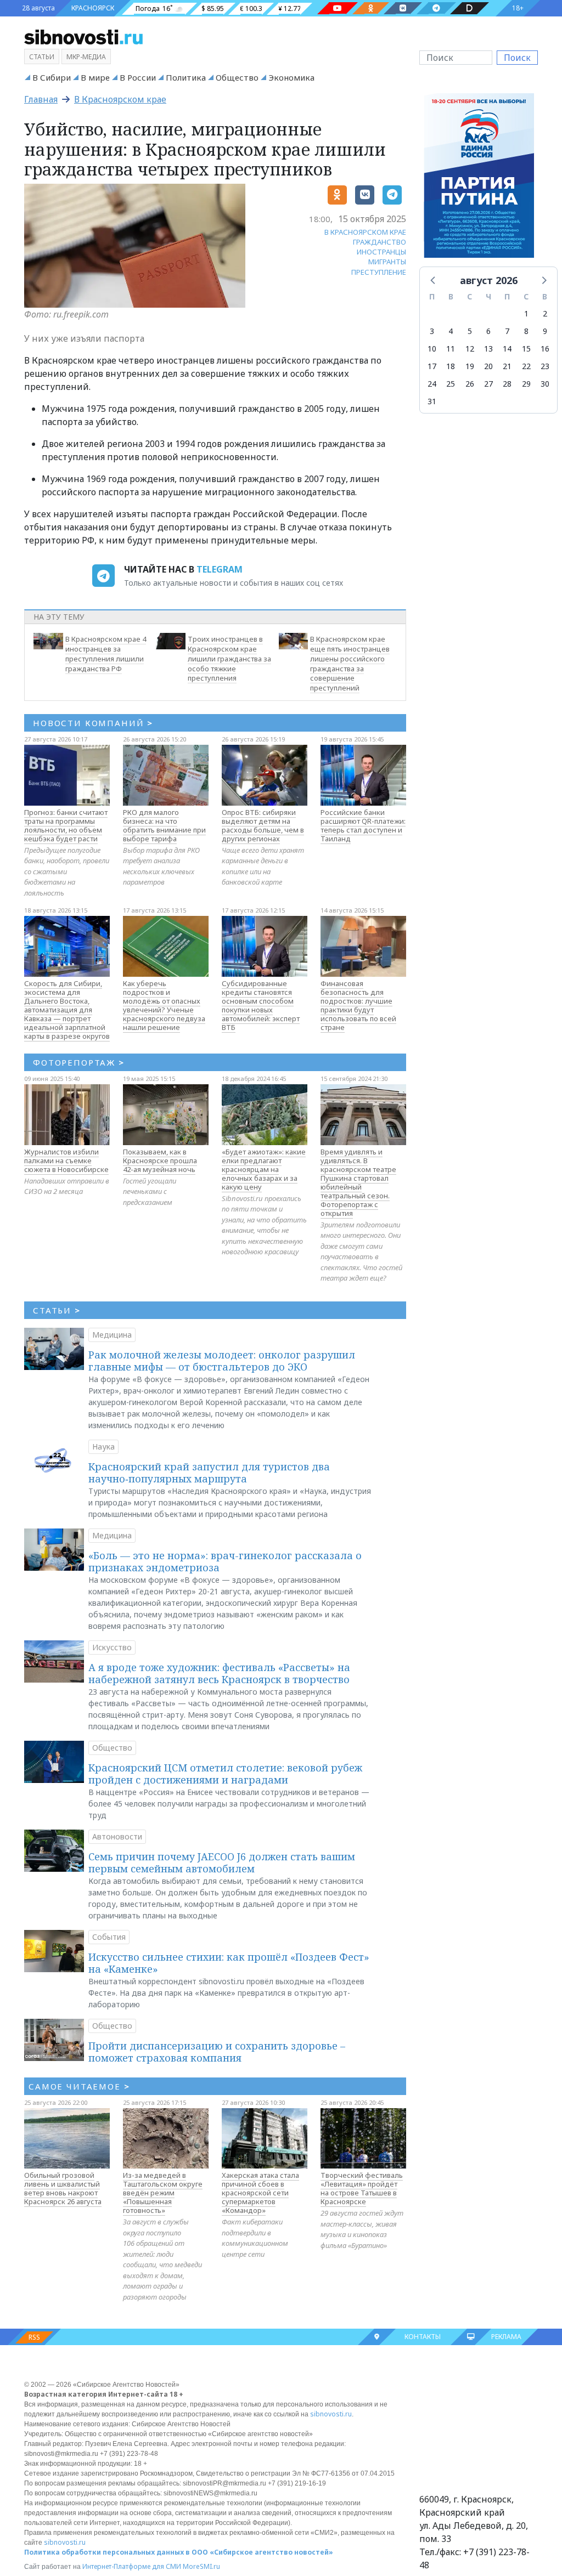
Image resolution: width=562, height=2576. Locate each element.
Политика (186, 77)
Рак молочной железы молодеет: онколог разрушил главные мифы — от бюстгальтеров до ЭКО (222, 1361)
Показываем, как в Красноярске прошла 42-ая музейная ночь (160, 1160)
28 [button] (507, 384)
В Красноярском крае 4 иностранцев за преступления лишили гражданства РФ (106, 653)
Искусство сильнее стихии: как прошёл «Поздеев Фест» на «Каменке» (229, 1963)
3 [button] (432, 331)
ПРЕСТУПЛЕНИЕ (379, 272)
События (109, 1937)
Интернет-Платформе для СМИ (132, 2566)
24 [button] (432, 384)
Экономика (291, 77)
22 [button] (526, 366)
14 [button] (507, 349)
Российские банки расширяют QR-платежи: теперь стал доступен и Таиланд (363, 825)
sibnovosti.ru (331, 2414)
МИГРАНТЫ (387, 262)
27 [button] (488, 384)
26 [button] (470, 384)
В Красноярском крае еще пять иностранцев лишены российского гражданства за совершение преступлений (350, 663)
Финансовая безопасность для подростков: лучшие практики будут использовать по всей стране (358, 1005)
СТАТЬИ (57, 1310)
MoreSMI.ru (201, 2566)
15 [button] (526, 349)
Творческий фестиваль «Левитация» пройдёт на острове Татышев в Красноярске (362, 2188)
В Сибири (52, 77)
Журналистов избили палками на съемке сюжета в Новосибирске (66, 1160)
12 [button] (470, 349)
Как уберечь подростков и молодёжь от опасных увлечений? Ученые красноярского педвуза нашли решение (164, 1005)
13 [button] (488, 349)
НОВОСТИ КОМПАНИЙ (93, 723)
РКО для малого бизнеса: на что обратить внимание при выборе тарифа (164, 825)
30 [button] (545, 384)
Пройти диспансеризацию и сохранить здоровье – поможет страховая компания (217, 2052)
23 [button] (545, 366)
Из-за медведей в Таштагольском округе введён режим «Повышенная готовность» (163, 2193)
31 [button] (432, 401)
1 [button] (526, 313)
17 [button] (432, 366)
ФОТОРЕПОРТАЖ (79, 1062)
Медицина (112, 1335)
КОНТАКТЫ (423, 2337)
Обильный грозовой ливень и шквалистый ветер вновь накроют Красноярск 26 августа (63, 2188)
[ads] (479, 179)
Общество (237, 77)
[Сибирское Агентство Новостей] (83, 36)
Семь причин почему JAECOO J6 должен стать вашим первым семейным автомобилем (222, 1862)
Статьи (42, 57)
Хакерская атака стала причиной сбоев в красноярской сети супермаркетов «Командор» (260, 2193)
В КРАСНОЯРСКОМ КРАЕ (365, 232)
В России (138, 77)
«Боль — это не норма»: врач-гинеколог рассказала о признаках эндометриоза (225, 1561)
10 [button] (432, 349)
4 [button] (451, 331)
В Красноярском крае (120, 99)
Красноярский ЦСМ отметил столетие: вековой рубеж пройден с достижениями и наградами (225, 1774)
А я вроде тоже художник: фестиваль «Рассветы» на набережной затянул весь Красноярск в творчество (219, 1673)
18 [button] (451, 366)
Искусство (112, 1647)
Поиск (517, 58)
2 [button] (545, 313)
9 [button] (545, 331)
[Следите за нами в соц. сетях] (338, 8)
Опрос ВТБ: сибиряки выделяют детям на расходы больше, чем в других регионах (263, 825)
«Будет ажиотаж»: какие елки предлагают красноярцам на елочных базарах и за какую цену (264, 1169)
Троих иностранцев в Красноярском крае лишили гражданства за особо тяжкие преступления (229, 658)
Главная (41, 99)
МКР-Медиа (86, 57)
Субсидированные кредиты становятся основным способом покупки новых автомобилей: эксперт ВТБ (261, 1005)
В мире (95, 77)
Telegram (220, 569)
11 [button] (451, 349)
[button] (434, 280)
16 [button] (545, 349)
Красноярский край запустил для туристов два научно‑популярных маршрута (209, 1473)
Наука (103, 1446)
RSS (34, 2337)
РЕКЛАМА (506, 2337)
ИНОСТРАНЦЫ (381, 252)
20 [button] (488, 366)
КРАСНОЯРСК (93, 8)
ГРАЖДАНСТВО (380, 242)
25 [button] (451, 384)
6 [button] (488, 331)
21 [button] (507, 366)
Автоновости (117, 1836)
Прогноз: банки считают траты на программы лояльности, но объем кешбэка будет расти (66, 825)
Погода (148, 9)
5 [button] (470, 331)
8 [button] (526, 331)
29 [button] (526, 384)
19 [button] (470, 366)
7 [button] (507, 331)
